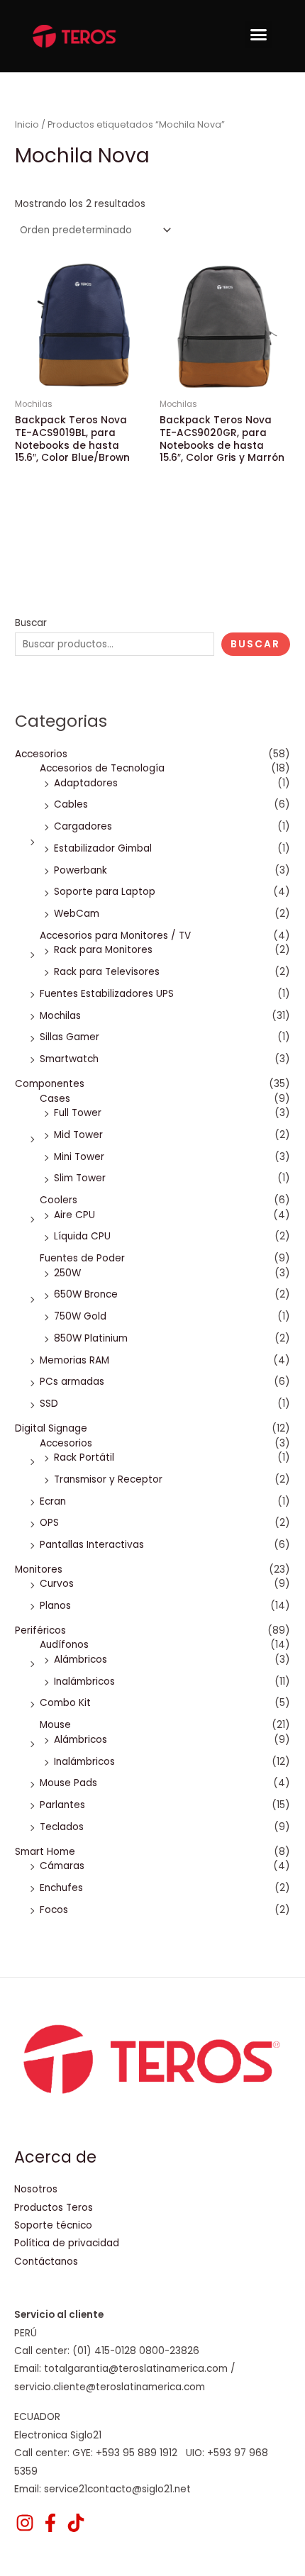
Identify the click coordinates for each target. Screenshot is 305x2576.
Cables (71, 804)
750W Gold (80, 1316)
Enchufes (61, 1888)
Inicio (27, 124)
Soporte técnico (53, 2225)
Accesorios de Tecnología (102, 768)
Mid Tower (78, 1135)
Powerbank (81, 870)
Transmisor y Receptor (108, 1479)
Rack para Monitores (103, 950)
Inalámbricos (84, 1682)
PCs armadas (72, 1382)
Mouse (55, 1725)
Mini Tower (79, 1157)
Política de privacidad (67, 2243)
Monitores (39, 1569)
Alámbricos (81, 1660)
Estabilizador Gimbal (103, 848)
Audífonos (64, 1645)
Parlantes (62, 1805)
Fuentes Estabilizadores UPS (107, 994)
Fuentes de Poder (82, 1258)
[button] (259, 35)
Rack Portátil (84, 1457)
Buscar (31, 623)
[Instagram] (25, 2523)
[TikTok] (76, 2523)
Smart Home (45, 1852)
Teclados (62, 1827)
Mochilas (60, 1016)
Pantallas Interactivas (92, 1545)
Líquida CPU (82, 1236)
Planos (55, 1606)
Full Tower (78, 1113)
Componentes (50, 1084)
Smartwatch (69, 1059)
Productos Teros (54, 2208)
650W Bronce (86, 1294)
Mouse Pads (68, 1783)
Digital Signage (51, 1428)
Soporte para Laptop (105, 892)
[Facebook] (50, 2523)
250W (67, 1273)
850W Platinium (91, 1338)
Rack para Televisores (107, 972)
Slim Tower (80, 1178)
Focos (54, 1910)
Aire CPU (74, 1215)
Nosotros (36, 2189)
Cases (55, 1099)
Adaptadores (86, 783)
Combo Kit (65, 1703)
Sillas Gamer (70, 1037)
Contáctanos (46, 2262)
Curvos (57, 1584)
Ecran (53, 1501)
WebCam (77, 914)
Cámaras (62, 1866)
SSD (49, 1404)
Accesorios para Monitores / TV (115, 936)
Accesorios (41, 754)
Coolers (59, 1200)
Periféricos (40, 1630)
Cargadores (83, 826)
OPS (49, 1523)
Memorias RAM (74, 1360)
